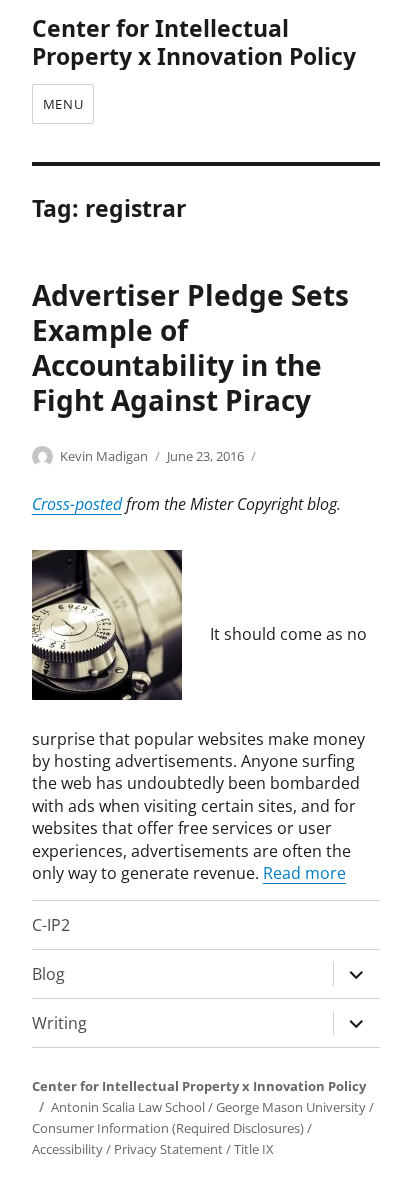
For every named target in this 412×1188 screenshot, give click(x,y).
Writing (59, 1023)
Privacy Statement (168, 1149)
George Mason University (291, 1107)
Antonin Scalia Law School (128, 1107)
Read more (304, 873)
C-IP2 (51, 925)
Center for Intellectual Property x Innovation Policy (194, 42)
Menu (63, 104)
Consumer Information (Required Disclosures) (168, 1128)
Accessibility (67, 1149)
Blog (48, 974)
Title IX (254, 1149)
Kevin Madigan (104, 456)
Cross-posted (77, 504)
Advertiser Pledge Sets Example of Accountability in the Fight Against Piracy (190, 347)
